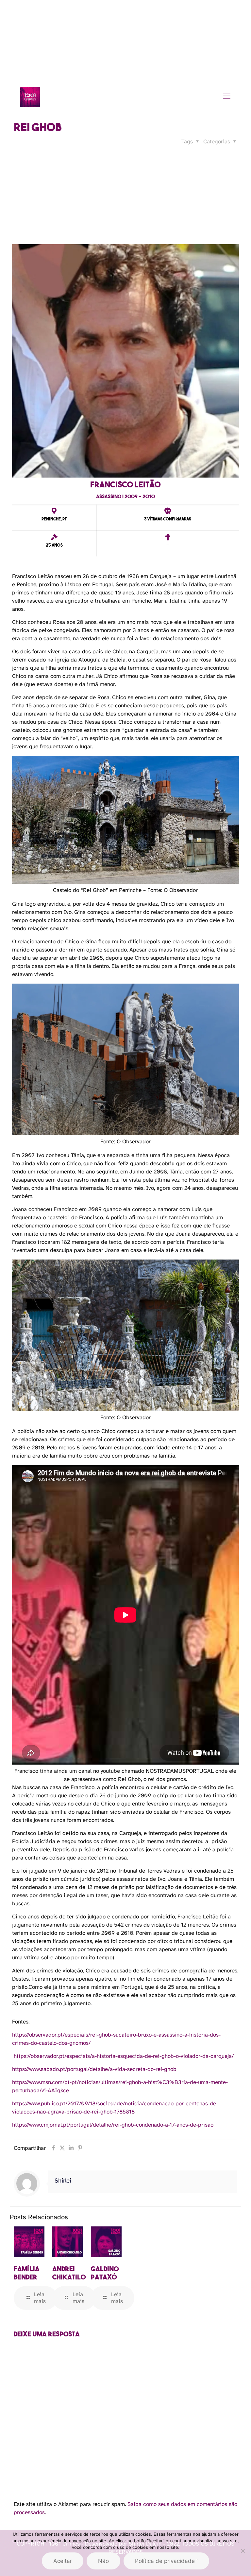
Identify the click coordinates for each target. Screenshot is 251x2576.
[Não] (243, 2551)
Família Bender (27, 2273)
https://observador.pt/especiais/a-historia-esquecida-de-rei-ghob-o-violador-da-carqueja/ (124, 2056)
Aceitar (63, 2561)
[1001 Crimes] (30, 97)
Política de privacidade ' (166, 2561)
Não (103, 2561)
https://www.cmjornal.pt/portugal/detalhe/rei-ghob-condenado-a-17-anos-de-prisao (113, 2125)
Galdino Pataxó (105, 2273)
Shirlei (63, 2181)
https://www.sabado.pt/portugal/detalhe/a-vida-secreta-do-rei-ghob (94, 2069)
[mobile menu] (227, 97)
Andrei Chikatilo (69, 2273)
